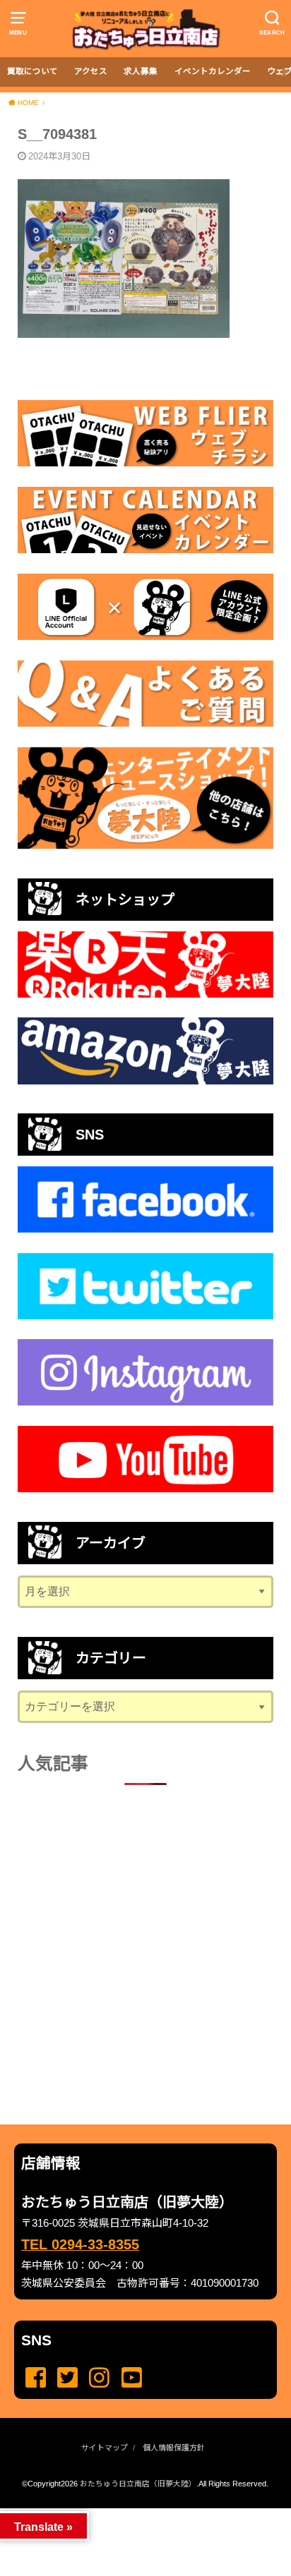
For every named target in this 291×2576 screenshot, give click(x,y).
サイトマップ (105, 2448)
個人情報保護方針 (174, 2448)
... (134, 2512)
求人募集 (141, 71)
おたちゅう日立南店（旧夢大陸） (138, 2484)
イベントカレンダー (213, 71)
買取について (32, 71)
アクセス (91, 71)
